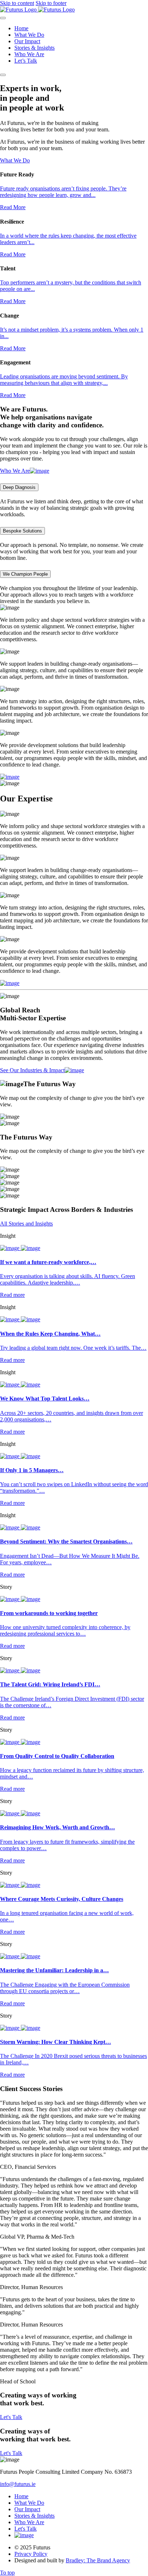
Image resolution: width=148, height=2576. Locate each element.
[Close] (3, 18)
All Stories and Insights (26, 1224)
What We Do (29, 35)
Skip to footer (51, 3)
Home (21, 28)
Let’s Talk (26, 61)
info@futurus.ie (18, 2484)
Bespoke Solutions (22, 531)
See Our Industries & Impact (32, 1070)
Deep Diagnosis (19, 487)
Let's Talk (11, 2417)
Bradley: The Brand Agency (98, 2560)
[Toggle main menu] (3, 75)
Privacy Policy (31, 2554)
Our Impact (27, 41)
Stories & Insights (34, 48)
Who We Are (29, 54)
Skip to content (17, 3)
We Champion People (25, 574)
